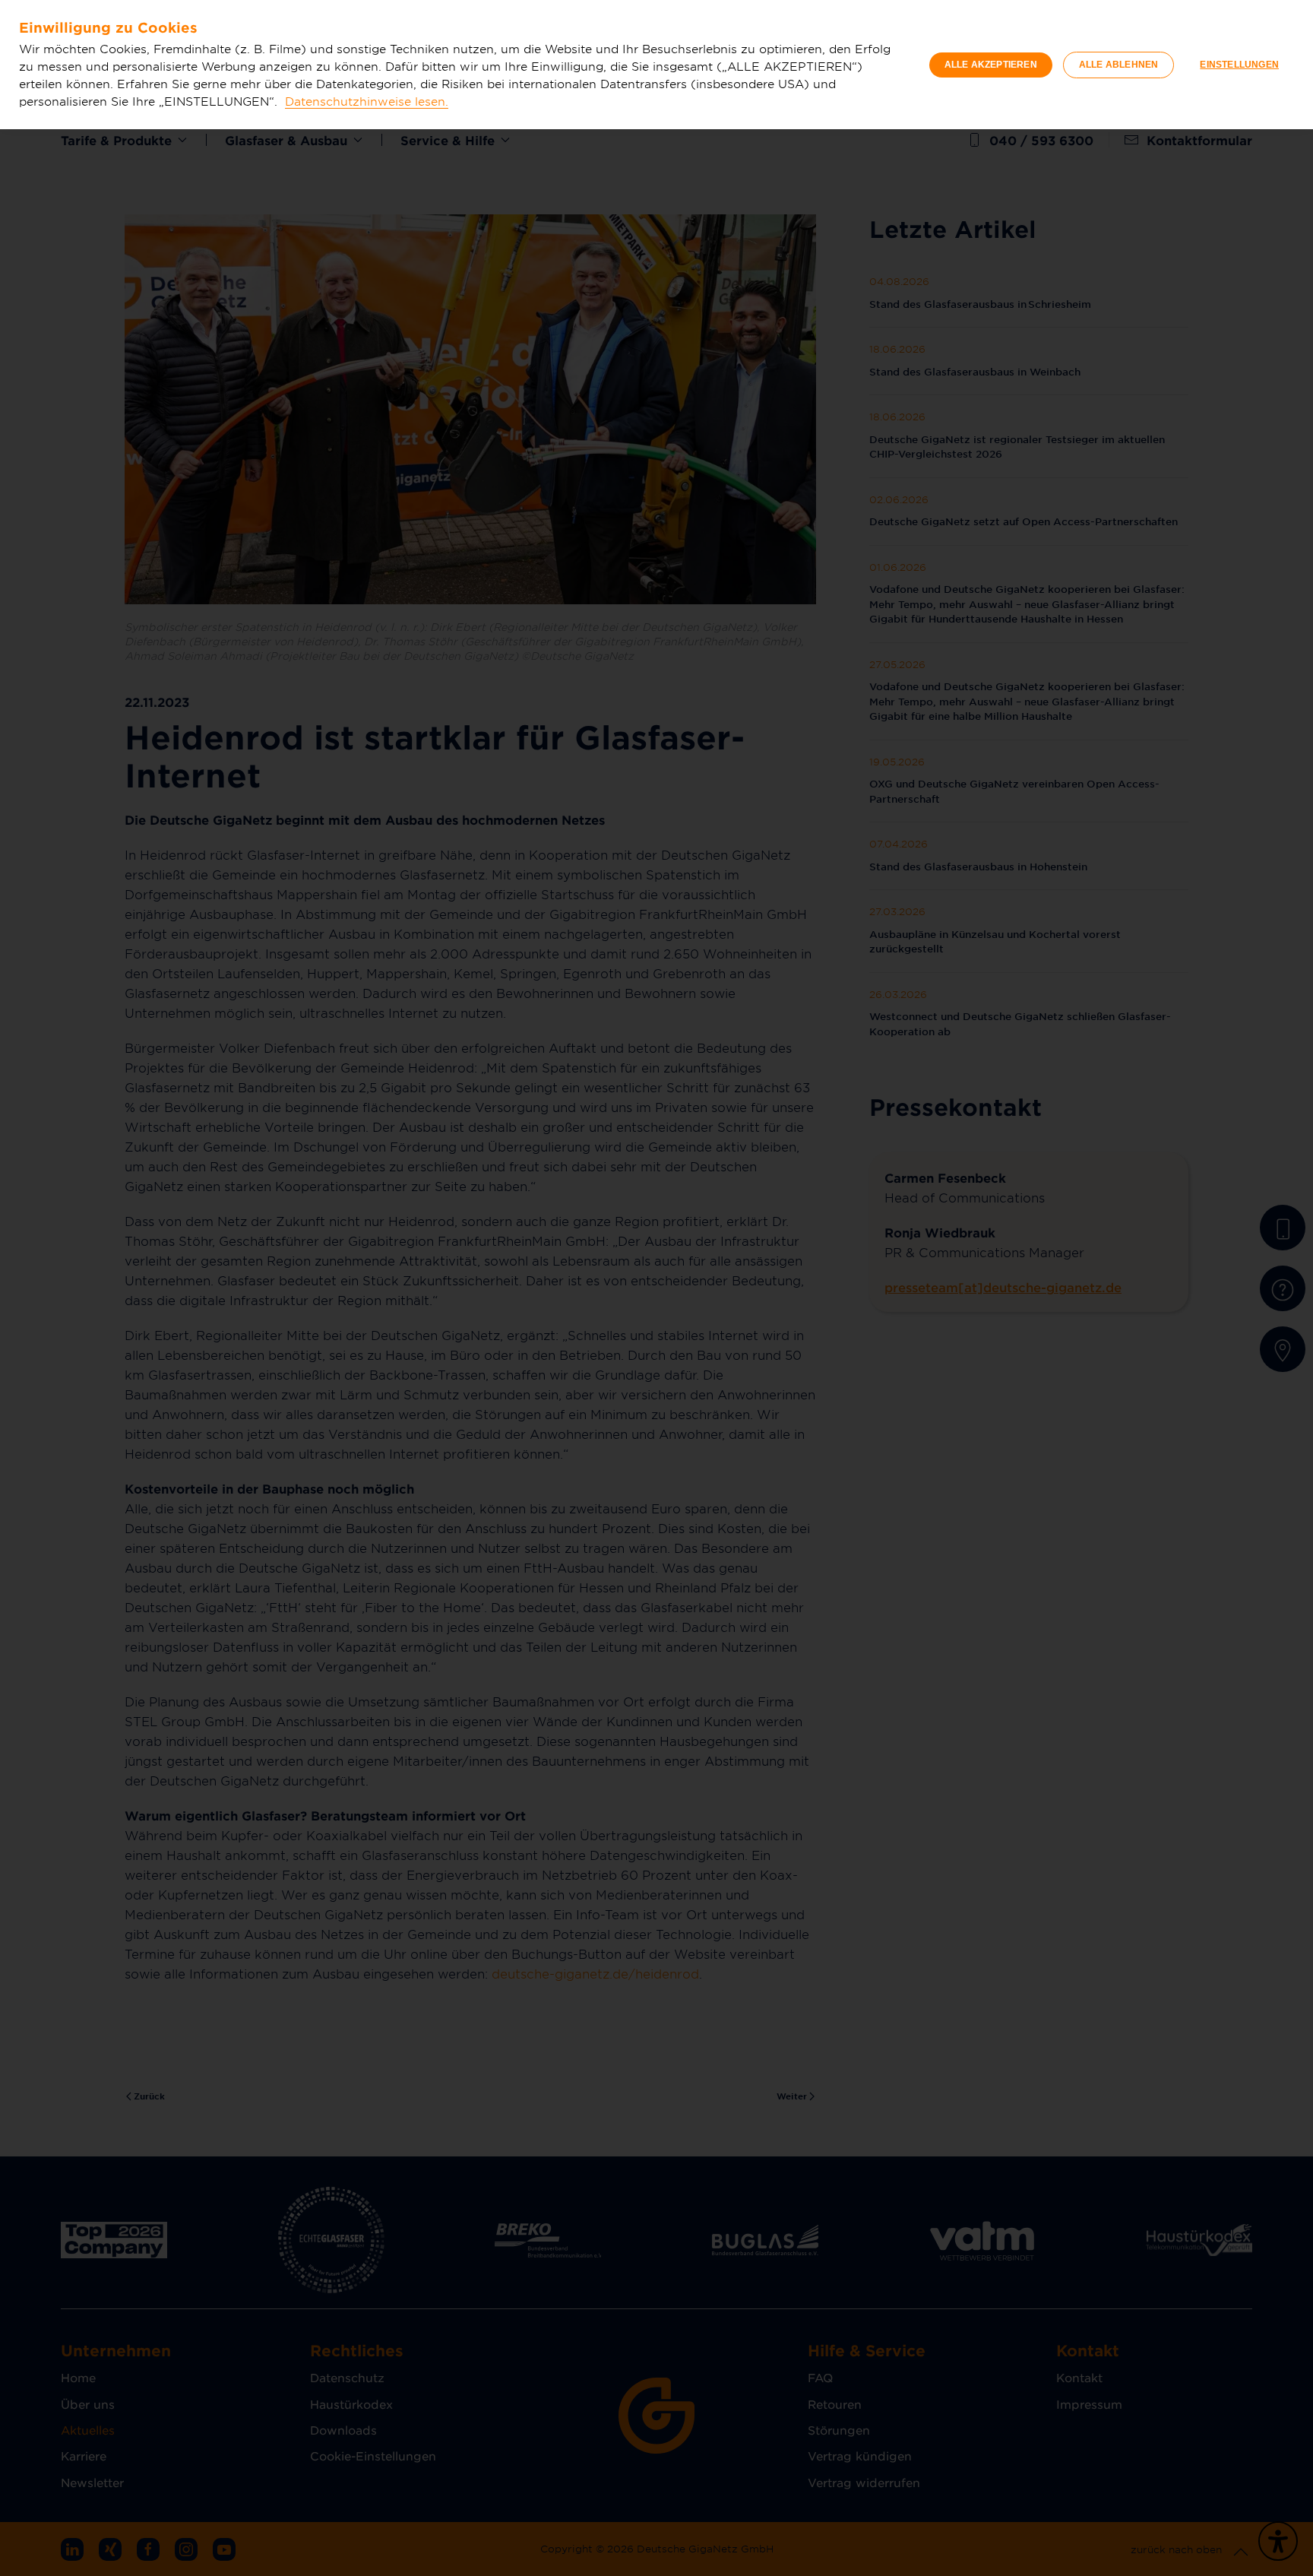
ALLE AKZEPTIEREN (991, 65)
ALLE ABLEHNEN (1119, 65)
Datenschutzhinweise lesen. (367, 101)
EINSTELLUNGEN (1239, 65)
